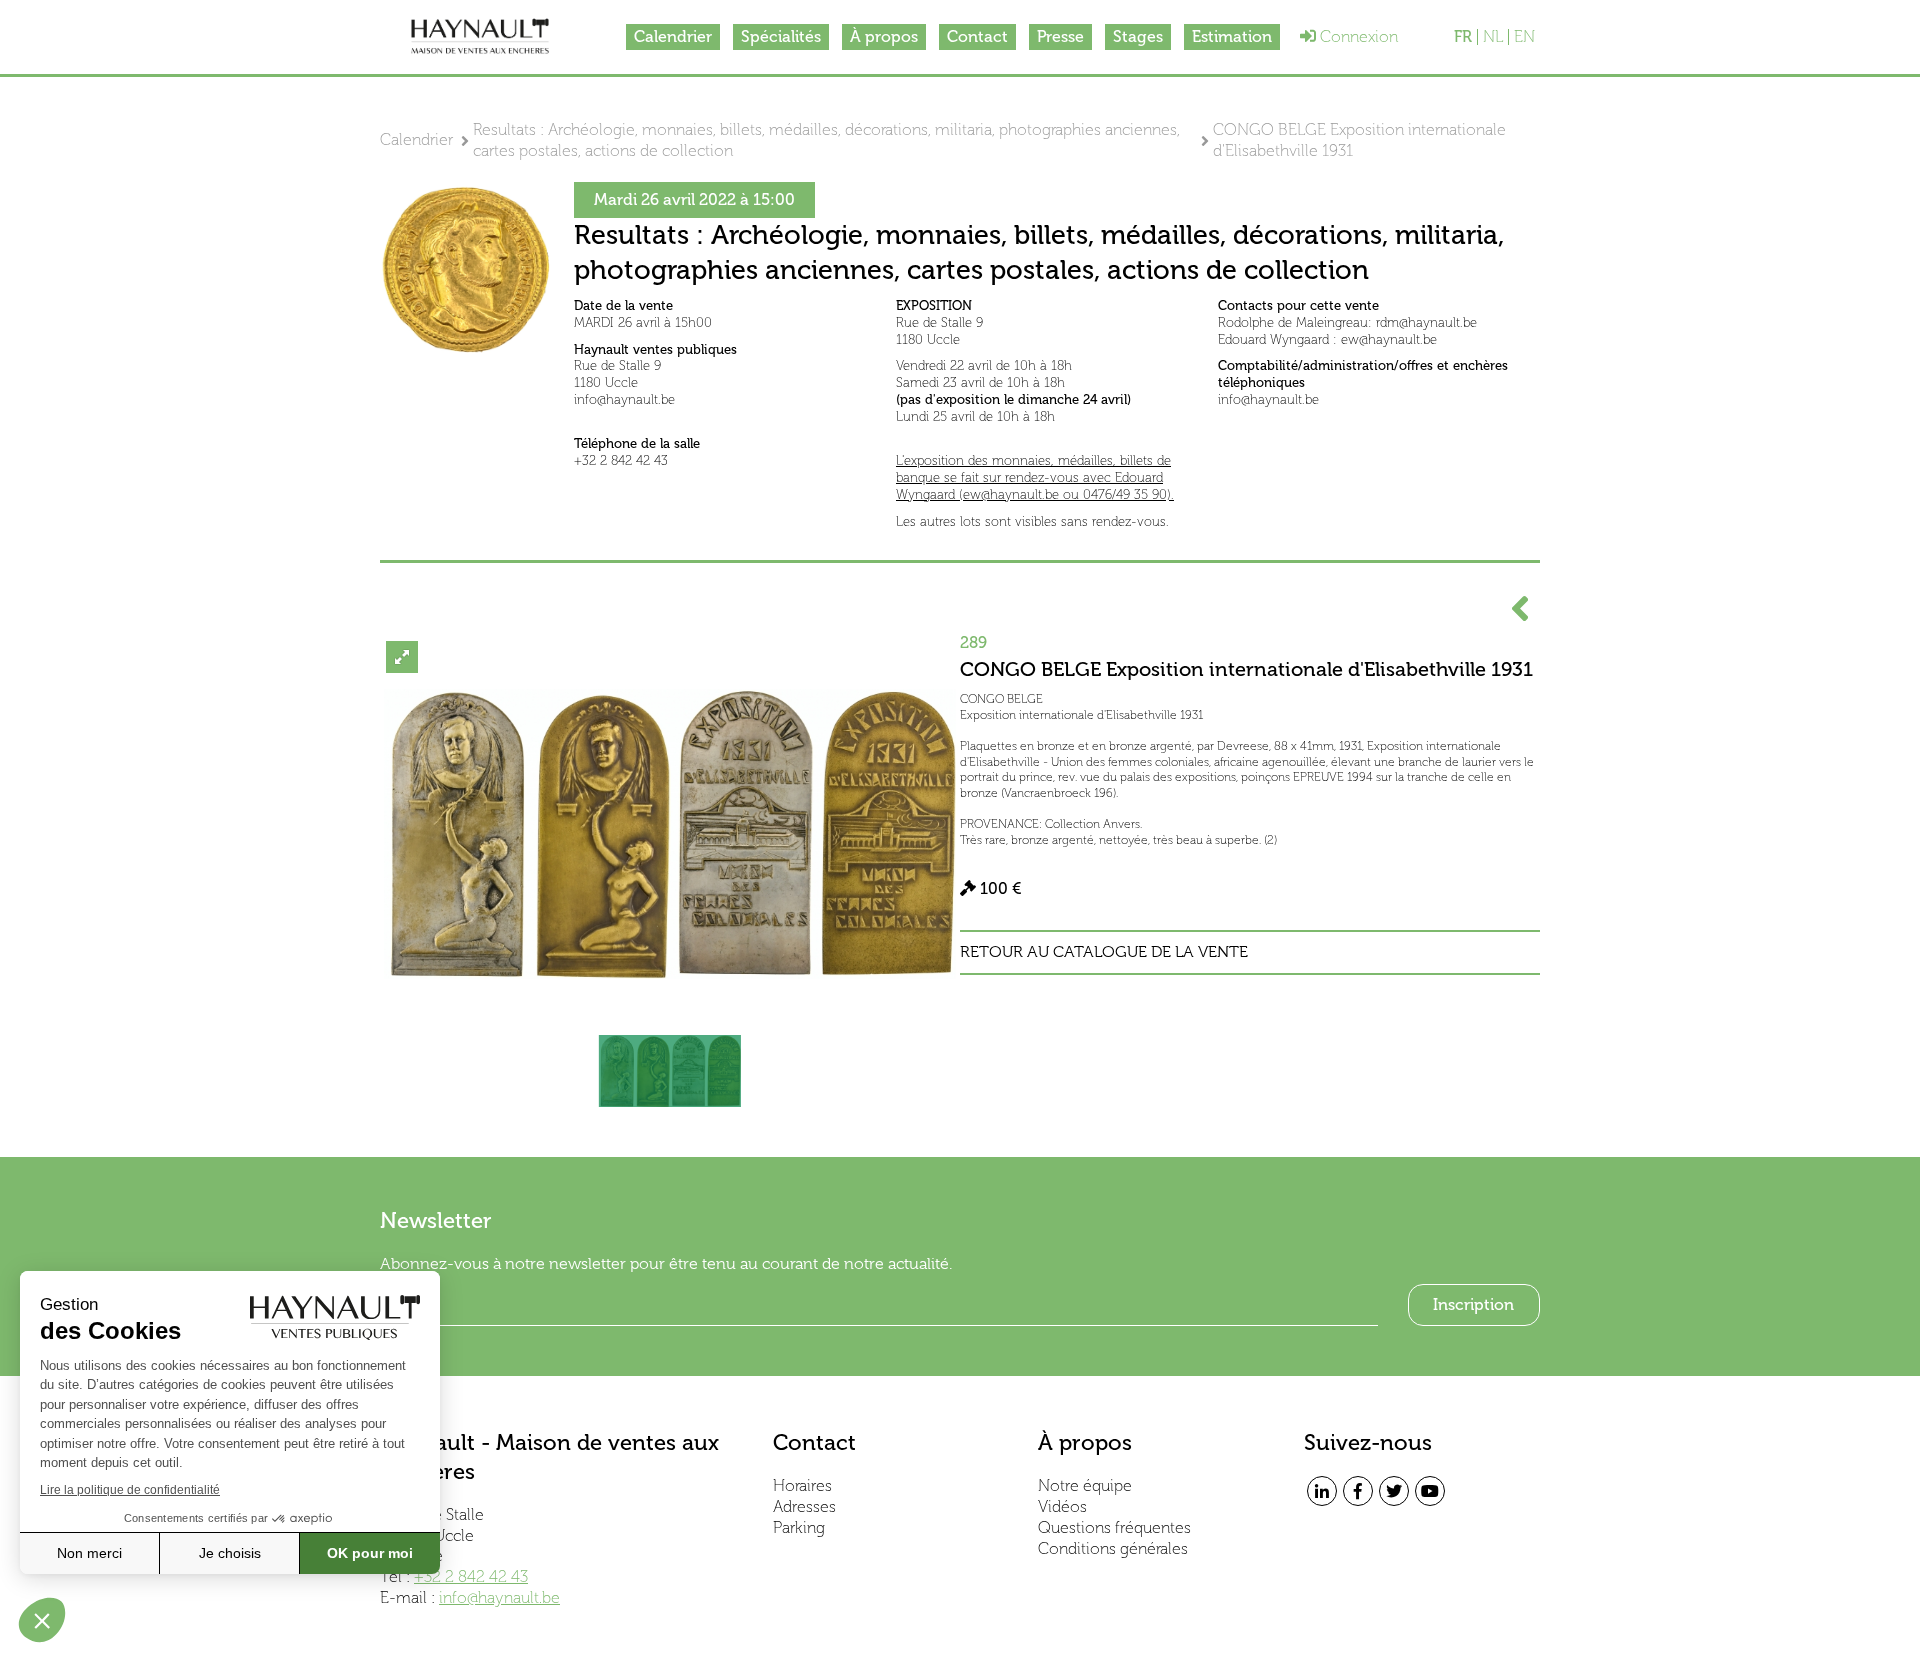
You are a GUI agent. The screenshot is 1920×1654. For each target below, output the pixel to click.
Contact (977, 36)
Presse (1060, 36)
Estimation (1232, 36)
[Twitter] (1394, 1491)
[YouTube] (1430, 1491)
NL (1493, 37)
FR (1463, 37)
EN (1524, 37)
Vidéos (1062, 1506)
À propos (884, 36)
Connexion (1357, 36)
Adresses (804, 1506)
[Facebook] (1358, 1491)
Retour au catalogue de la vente (1104, 952)
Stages (1138, 36)
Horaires (802, 1485)
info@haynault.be (499, 1597)
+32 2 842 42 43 (471, 1576)
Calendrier (673, 36)
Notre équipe (1085, 1485)
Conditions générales (1113, 1548)
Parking (799, 1527)
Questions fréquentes (1114, 1527)
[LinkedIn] (1322, 1491)
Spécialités (781, 36)
